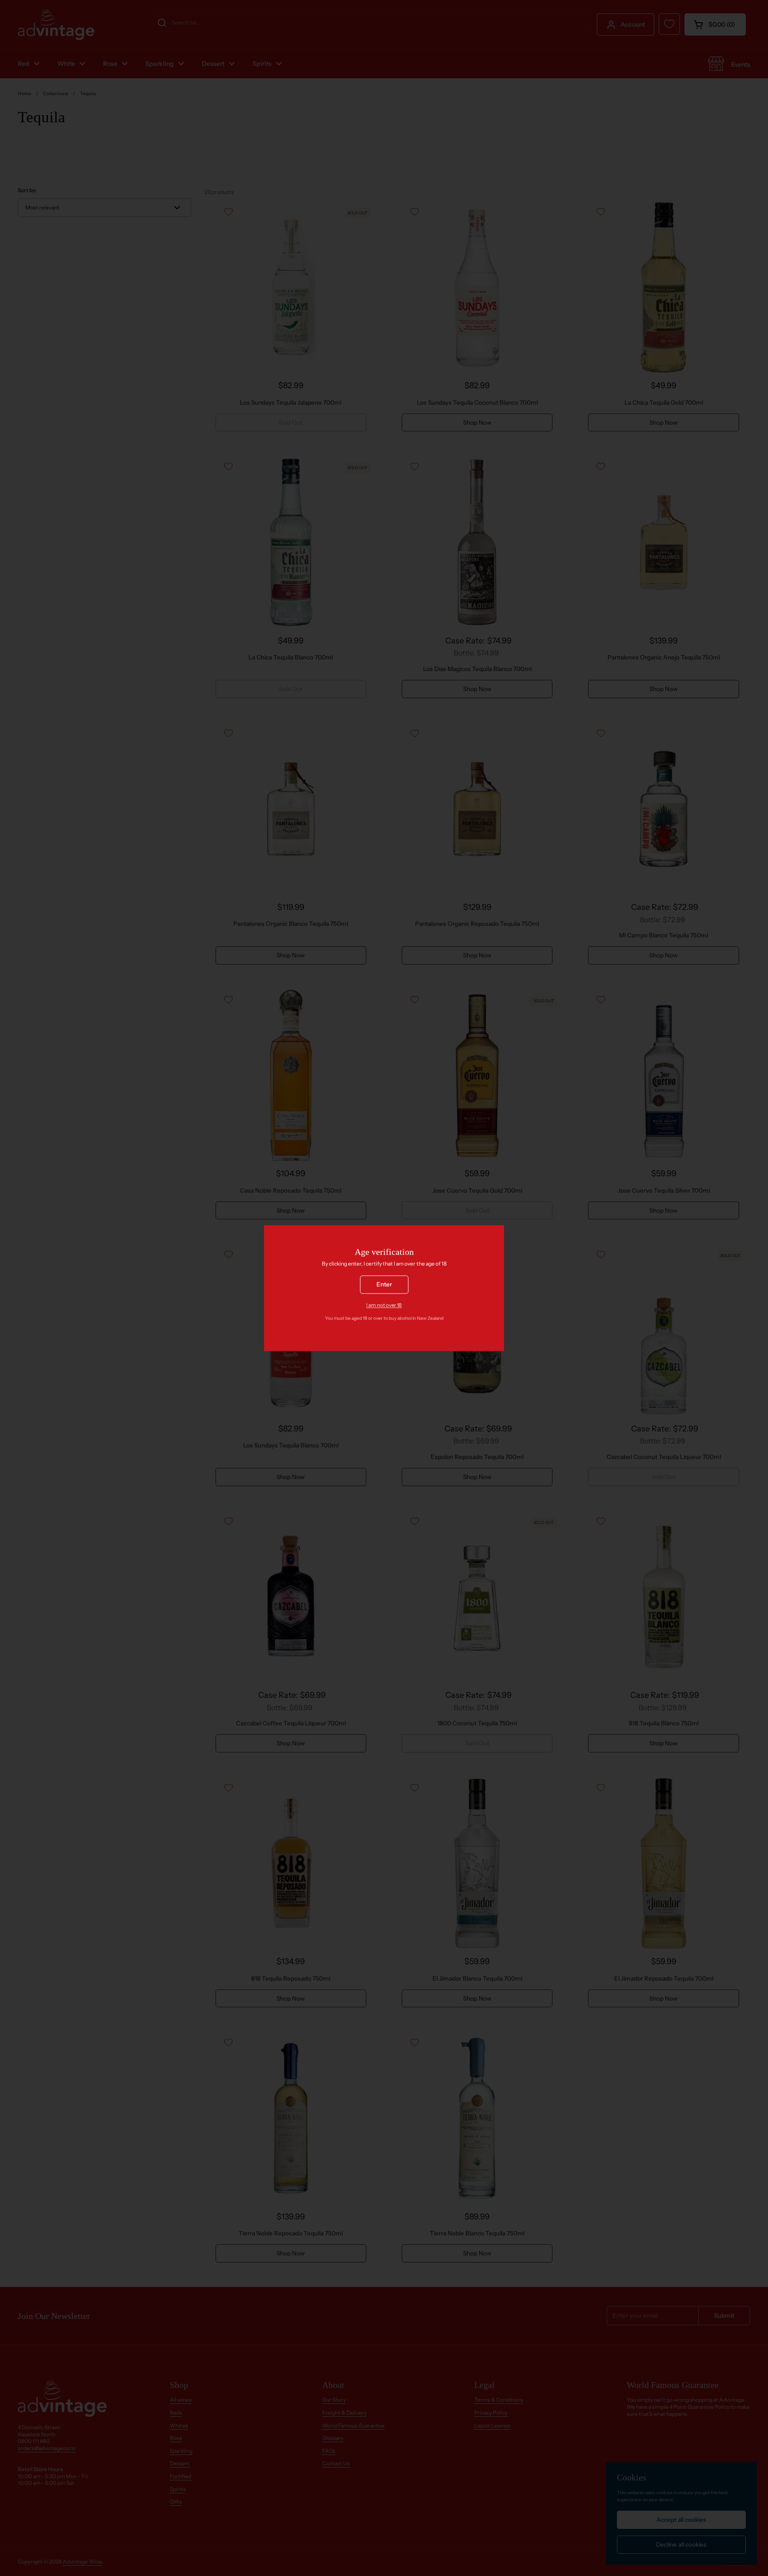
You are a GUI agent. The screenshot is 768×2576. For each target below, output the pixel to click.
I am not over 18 (384, 1305)
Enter (384, 1284)
